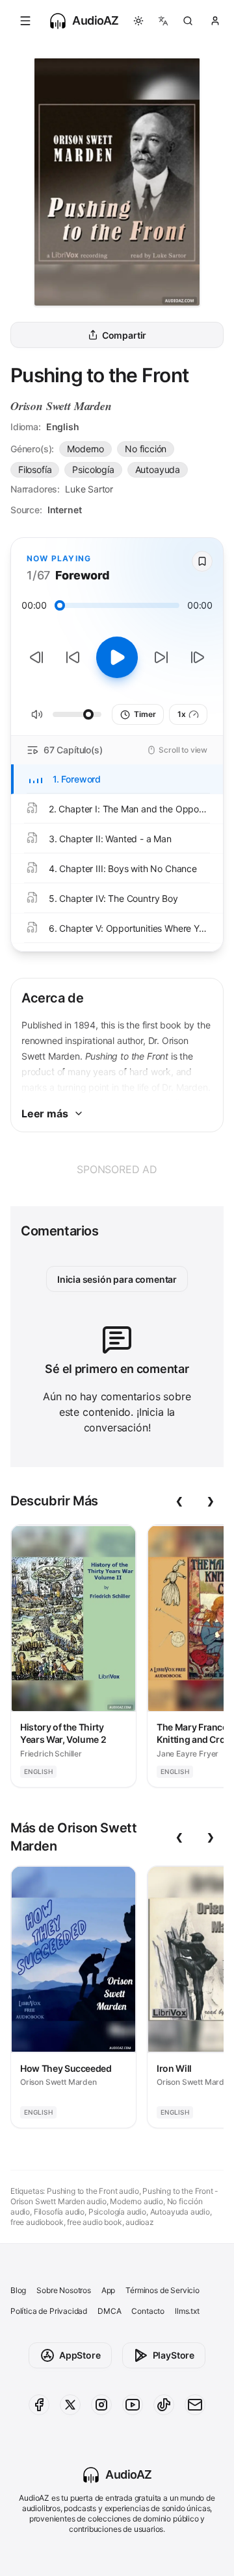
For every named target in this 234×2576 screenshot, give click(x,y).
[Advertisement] (117, 1169)
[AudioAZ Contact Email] (195, 2405)
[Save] (202, 561)
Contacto (148, 2311)
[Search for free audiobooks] (188, 21)
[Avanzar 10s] (161, 657)
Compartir (124, 335)
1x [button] (182, 714)
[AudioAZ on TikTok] (164, 2405)
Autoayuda (158, 469)
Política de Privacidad (49, 2311)
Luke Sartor (89, 489)
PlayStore (174, 2355)
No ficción (146, 449)
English (63, 427)
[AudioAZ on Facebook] (39, 2405)
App (108, 2290)
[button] (25, 21)
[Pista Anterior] (36, 657)
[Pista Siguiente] (198, 657)
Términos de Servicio (162, 2290)
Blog (18, 2290)
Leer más (45, 1113)
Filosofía (35, 469)
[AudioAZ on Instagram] (101, 2405)
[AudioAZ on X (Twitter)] (70, 2405)
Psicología (93, 469)
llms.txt (187, 2311)
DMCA (109, 2311)
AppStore (80, 2355)
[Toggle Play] (117, 657)
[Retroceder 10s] (73, 657)
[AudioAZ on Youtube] (133, 2405)
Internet (65, 510)
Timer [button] (145, 714)
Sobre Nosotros (64, 2290)
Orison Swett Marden (61, 406)
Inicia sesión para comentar (117, 1279)
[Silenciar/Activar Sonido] (37, 714)
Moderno (85, 449)
